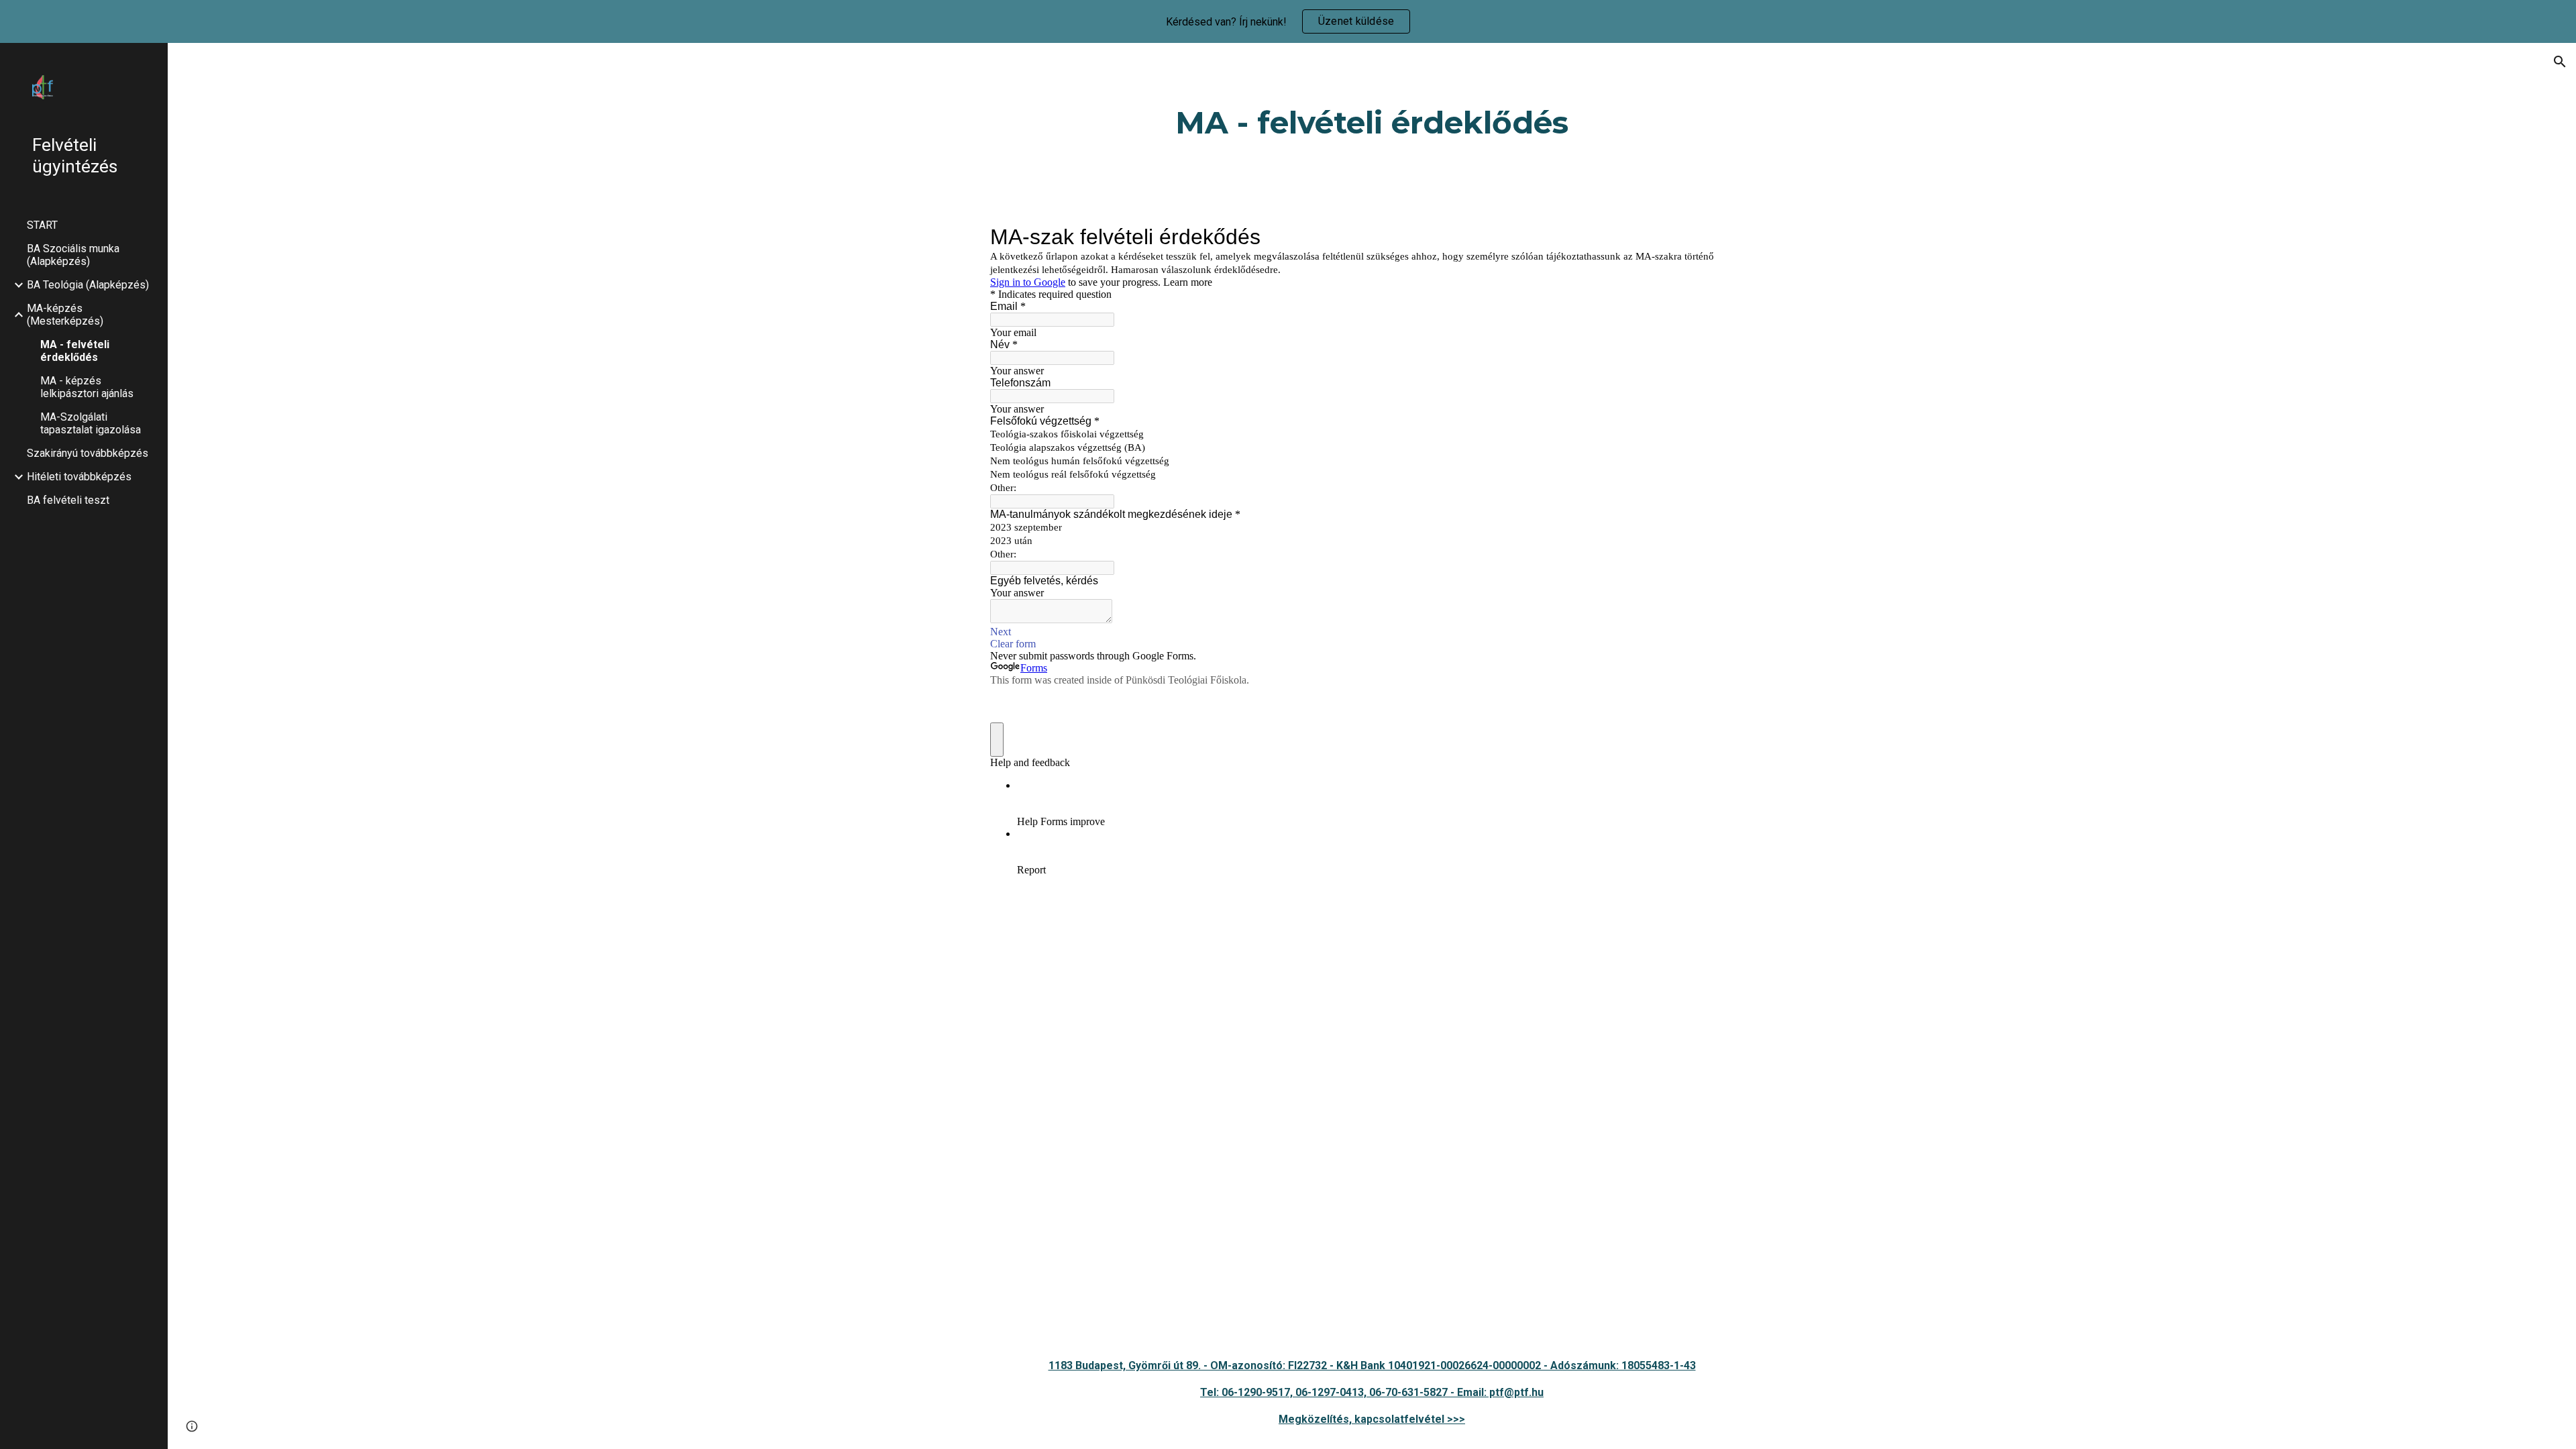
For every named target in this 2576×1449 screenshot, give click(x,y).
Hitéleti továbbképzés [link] (79, 477)
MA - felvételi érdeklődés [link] (75, 351)
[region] (1288, 21)
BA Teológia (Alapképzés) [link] (88, 285)
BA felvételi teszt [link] (68, 500)
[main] (1372, 123)
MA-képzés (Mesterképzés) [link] (65, 315)
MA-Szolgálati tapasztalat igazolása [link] (91, 423)
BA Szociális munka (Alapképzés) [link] (73, 255)
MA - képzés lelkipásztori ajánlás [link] (87, 387)
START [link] (42, 225)
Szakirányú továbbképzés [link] (88, 453)
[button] (2560, 62)
